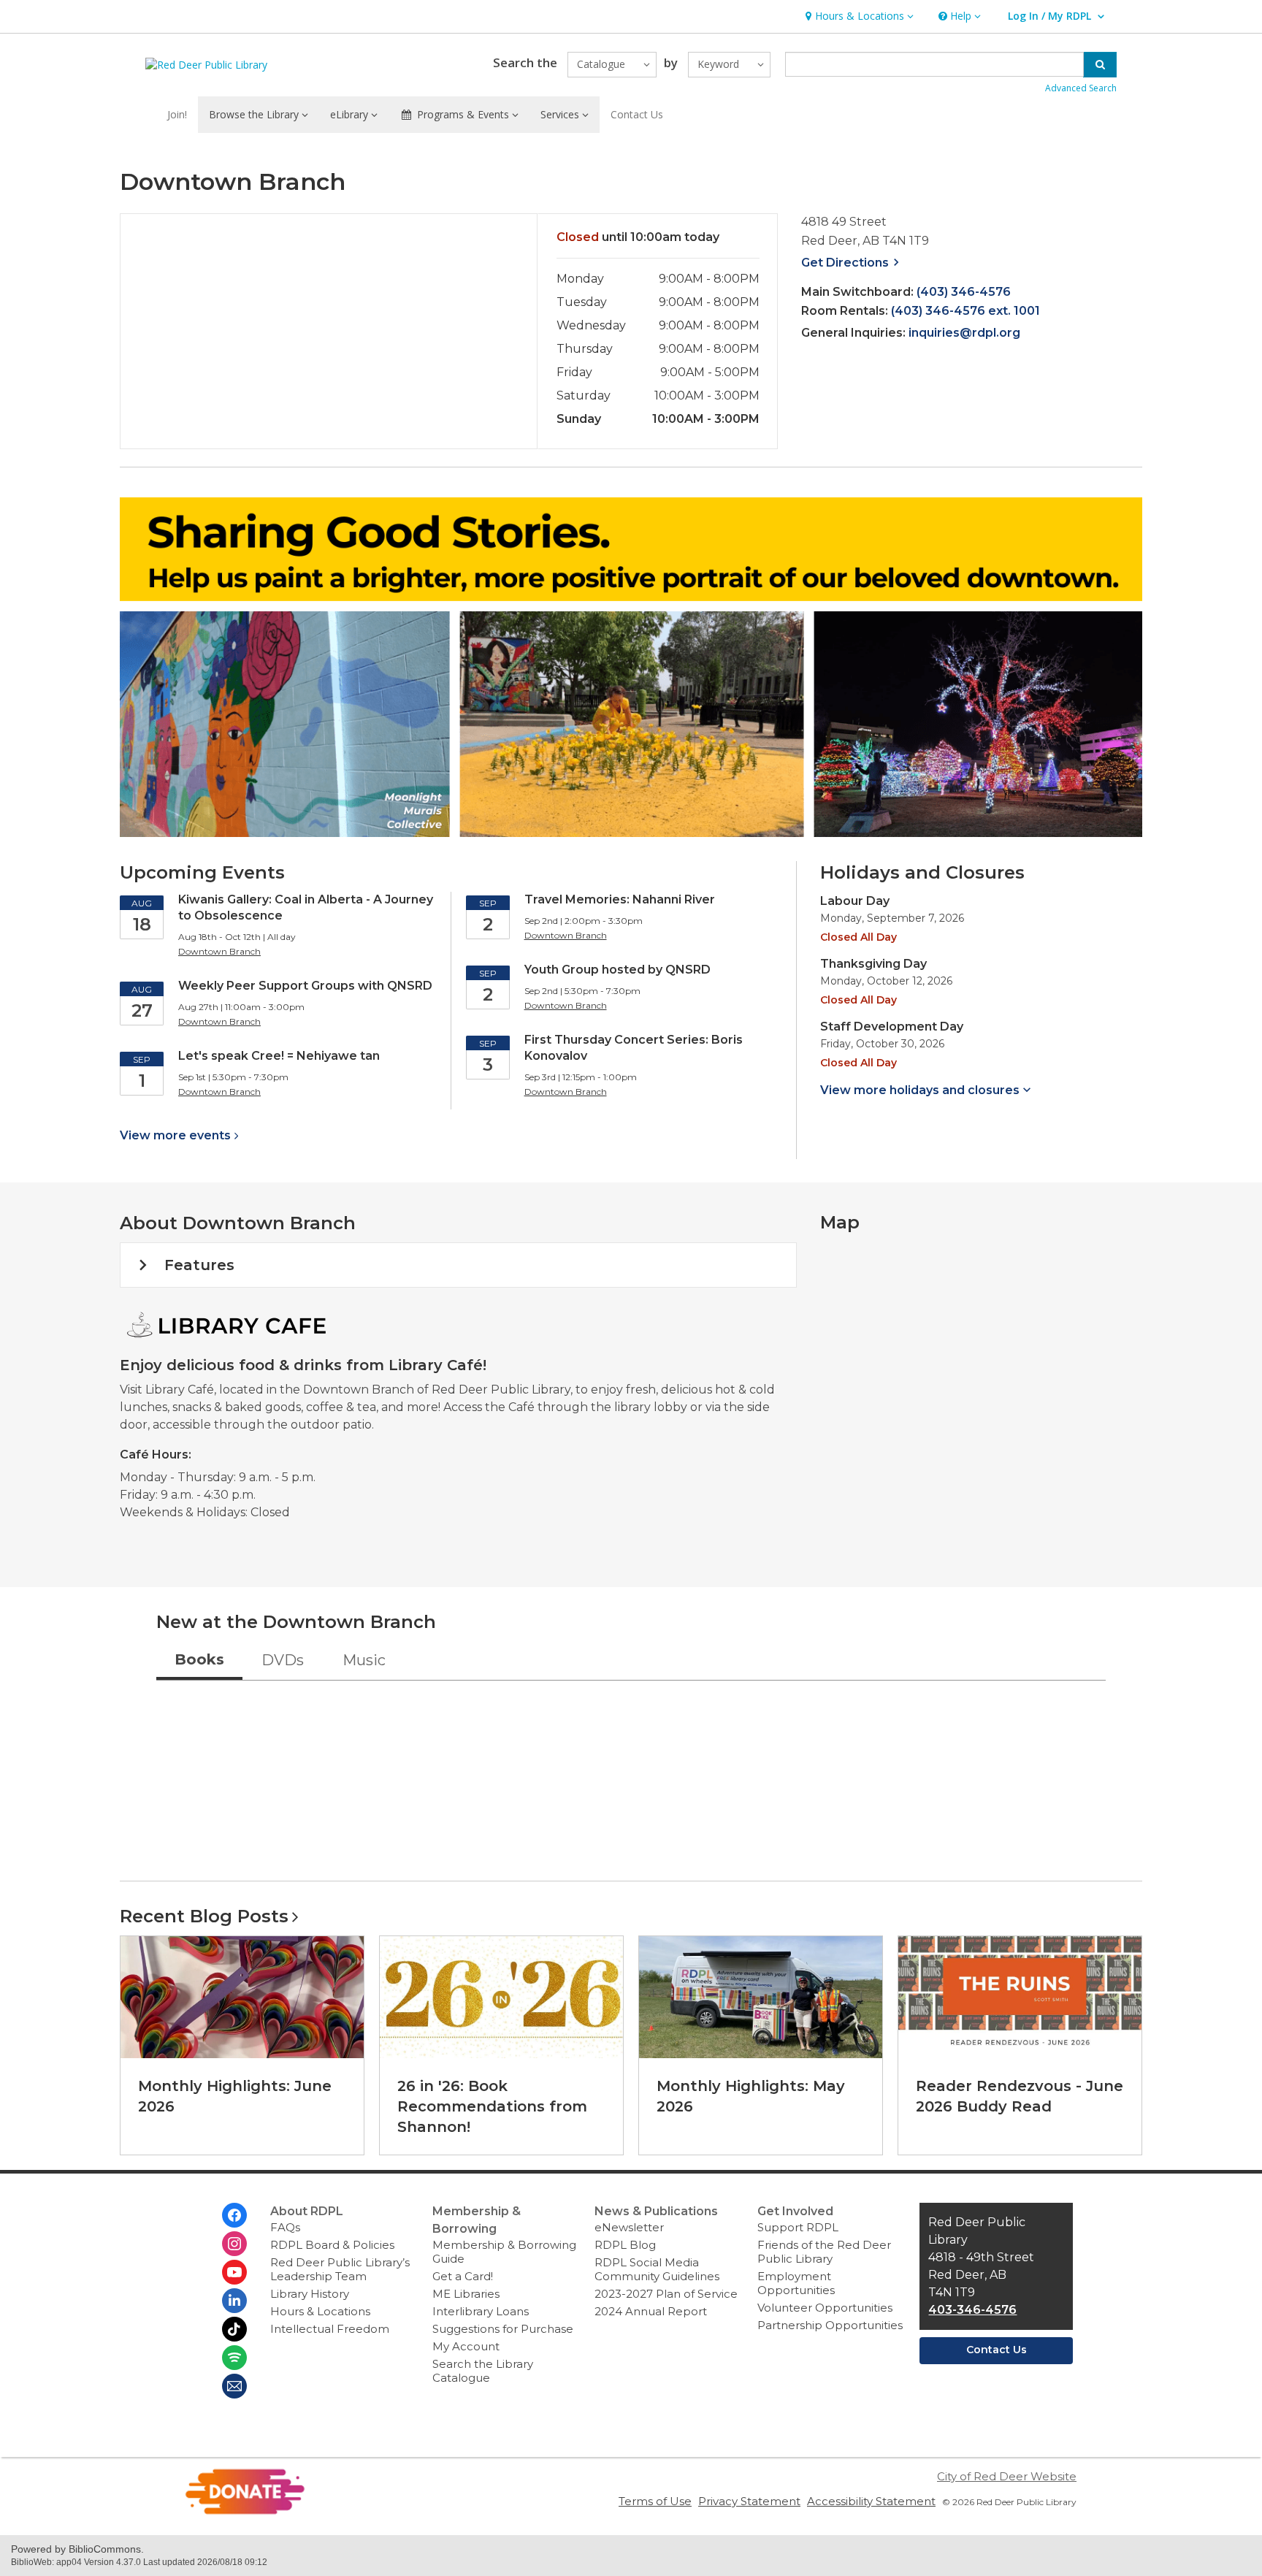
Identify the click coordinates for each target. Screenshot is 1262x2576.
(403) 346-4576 (964, 292)
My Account (466, 2346)
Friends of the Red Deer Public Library (824, 2252)
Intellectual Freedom (330, 2329)
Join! (177, 114)
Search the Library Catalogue (483, 2371)
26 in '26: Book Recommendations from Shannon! (492, 2106)
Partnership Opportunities (830, 2325)
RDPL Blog (625, 2245)
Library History (310, 2294)
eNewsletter (629, 2227)
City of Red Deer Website (1007, 2476)
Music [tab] (364, 1660)
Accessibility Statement (871, 2501)
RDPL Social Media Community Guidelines (657, 2269)
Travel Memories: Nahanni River (620, 899)
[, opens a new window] (245, 2511)
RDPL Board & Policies (332, 2245)
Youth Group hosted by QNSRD (617, 970)
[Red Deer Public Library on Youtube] (234, 2272)
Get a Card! (463, 2276)
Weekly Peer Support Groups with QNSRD (305, 986)
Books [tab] (199, 1659)
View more (175, 1135)
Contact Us (637, 114)
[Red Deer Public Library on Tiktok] (234, 2329)
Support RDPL (798, 2227)
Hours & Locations (320, 2311)
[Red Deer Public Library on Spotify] (234, 2358)
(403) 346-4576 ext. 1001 (965, 311)
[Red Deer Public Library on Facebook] (234, 2215)
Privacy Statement (749, 2501)
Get (852, 263)
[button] (858, 16)
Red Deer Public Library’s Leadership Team (340, 2269)
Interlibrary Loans (481, 2311)
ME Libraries (466, 2294)
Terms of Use (655, 2501)
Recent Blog (204, 1916)
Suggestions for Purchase (503, 2329)
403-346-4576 (972, 2310)
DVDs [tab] (283, 1660)
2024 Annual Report (651, 2311)
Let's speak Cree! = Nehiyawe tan (279, 1056)
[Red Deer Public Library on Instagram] (234, 2244)
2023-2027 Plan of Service (666, 2294)
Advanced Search (1081, 88)
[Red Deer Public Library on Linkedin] (234, 2301)
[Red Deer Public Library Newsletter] (234, 2386)
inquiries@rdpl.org (964, 333)
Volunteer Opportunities (825, 2308)
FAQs (285, 2227)
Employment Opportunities (796, 2283)
